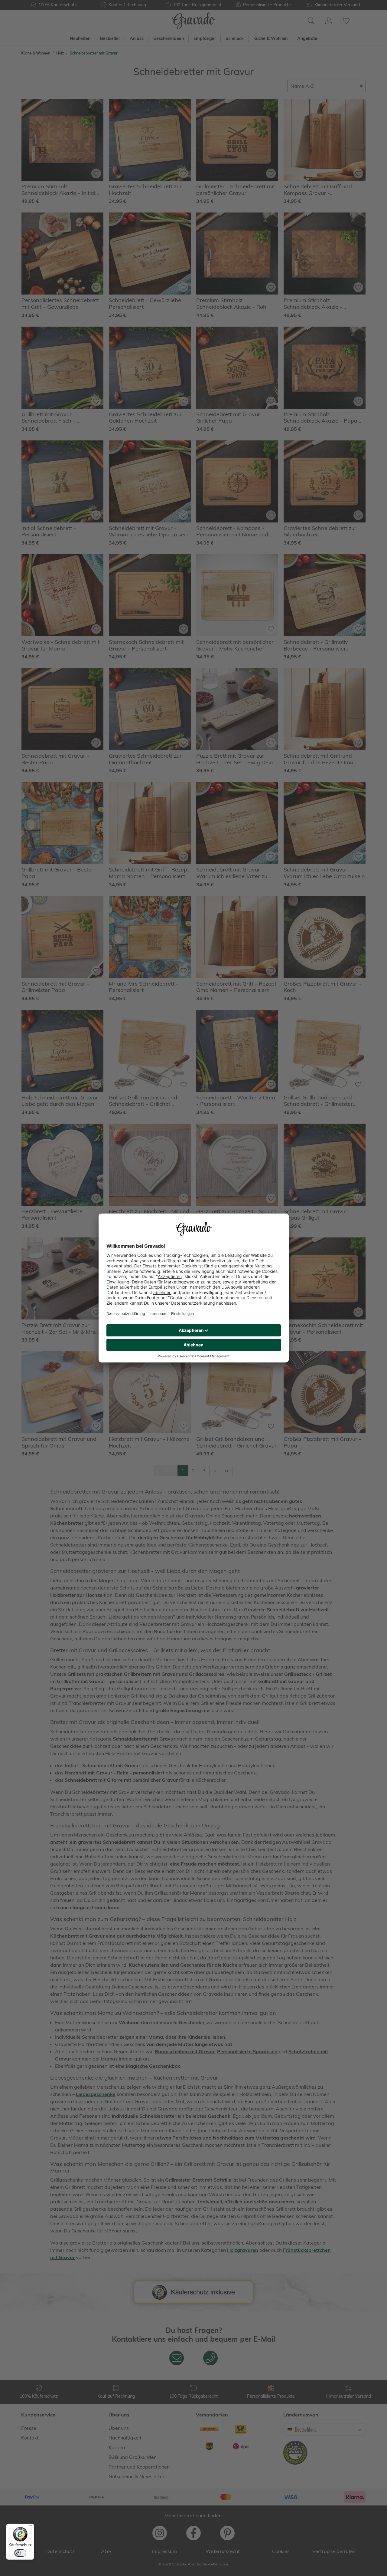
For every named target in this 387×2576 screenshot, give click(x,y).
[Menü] (31, 2527)
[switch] (20, 2553)
